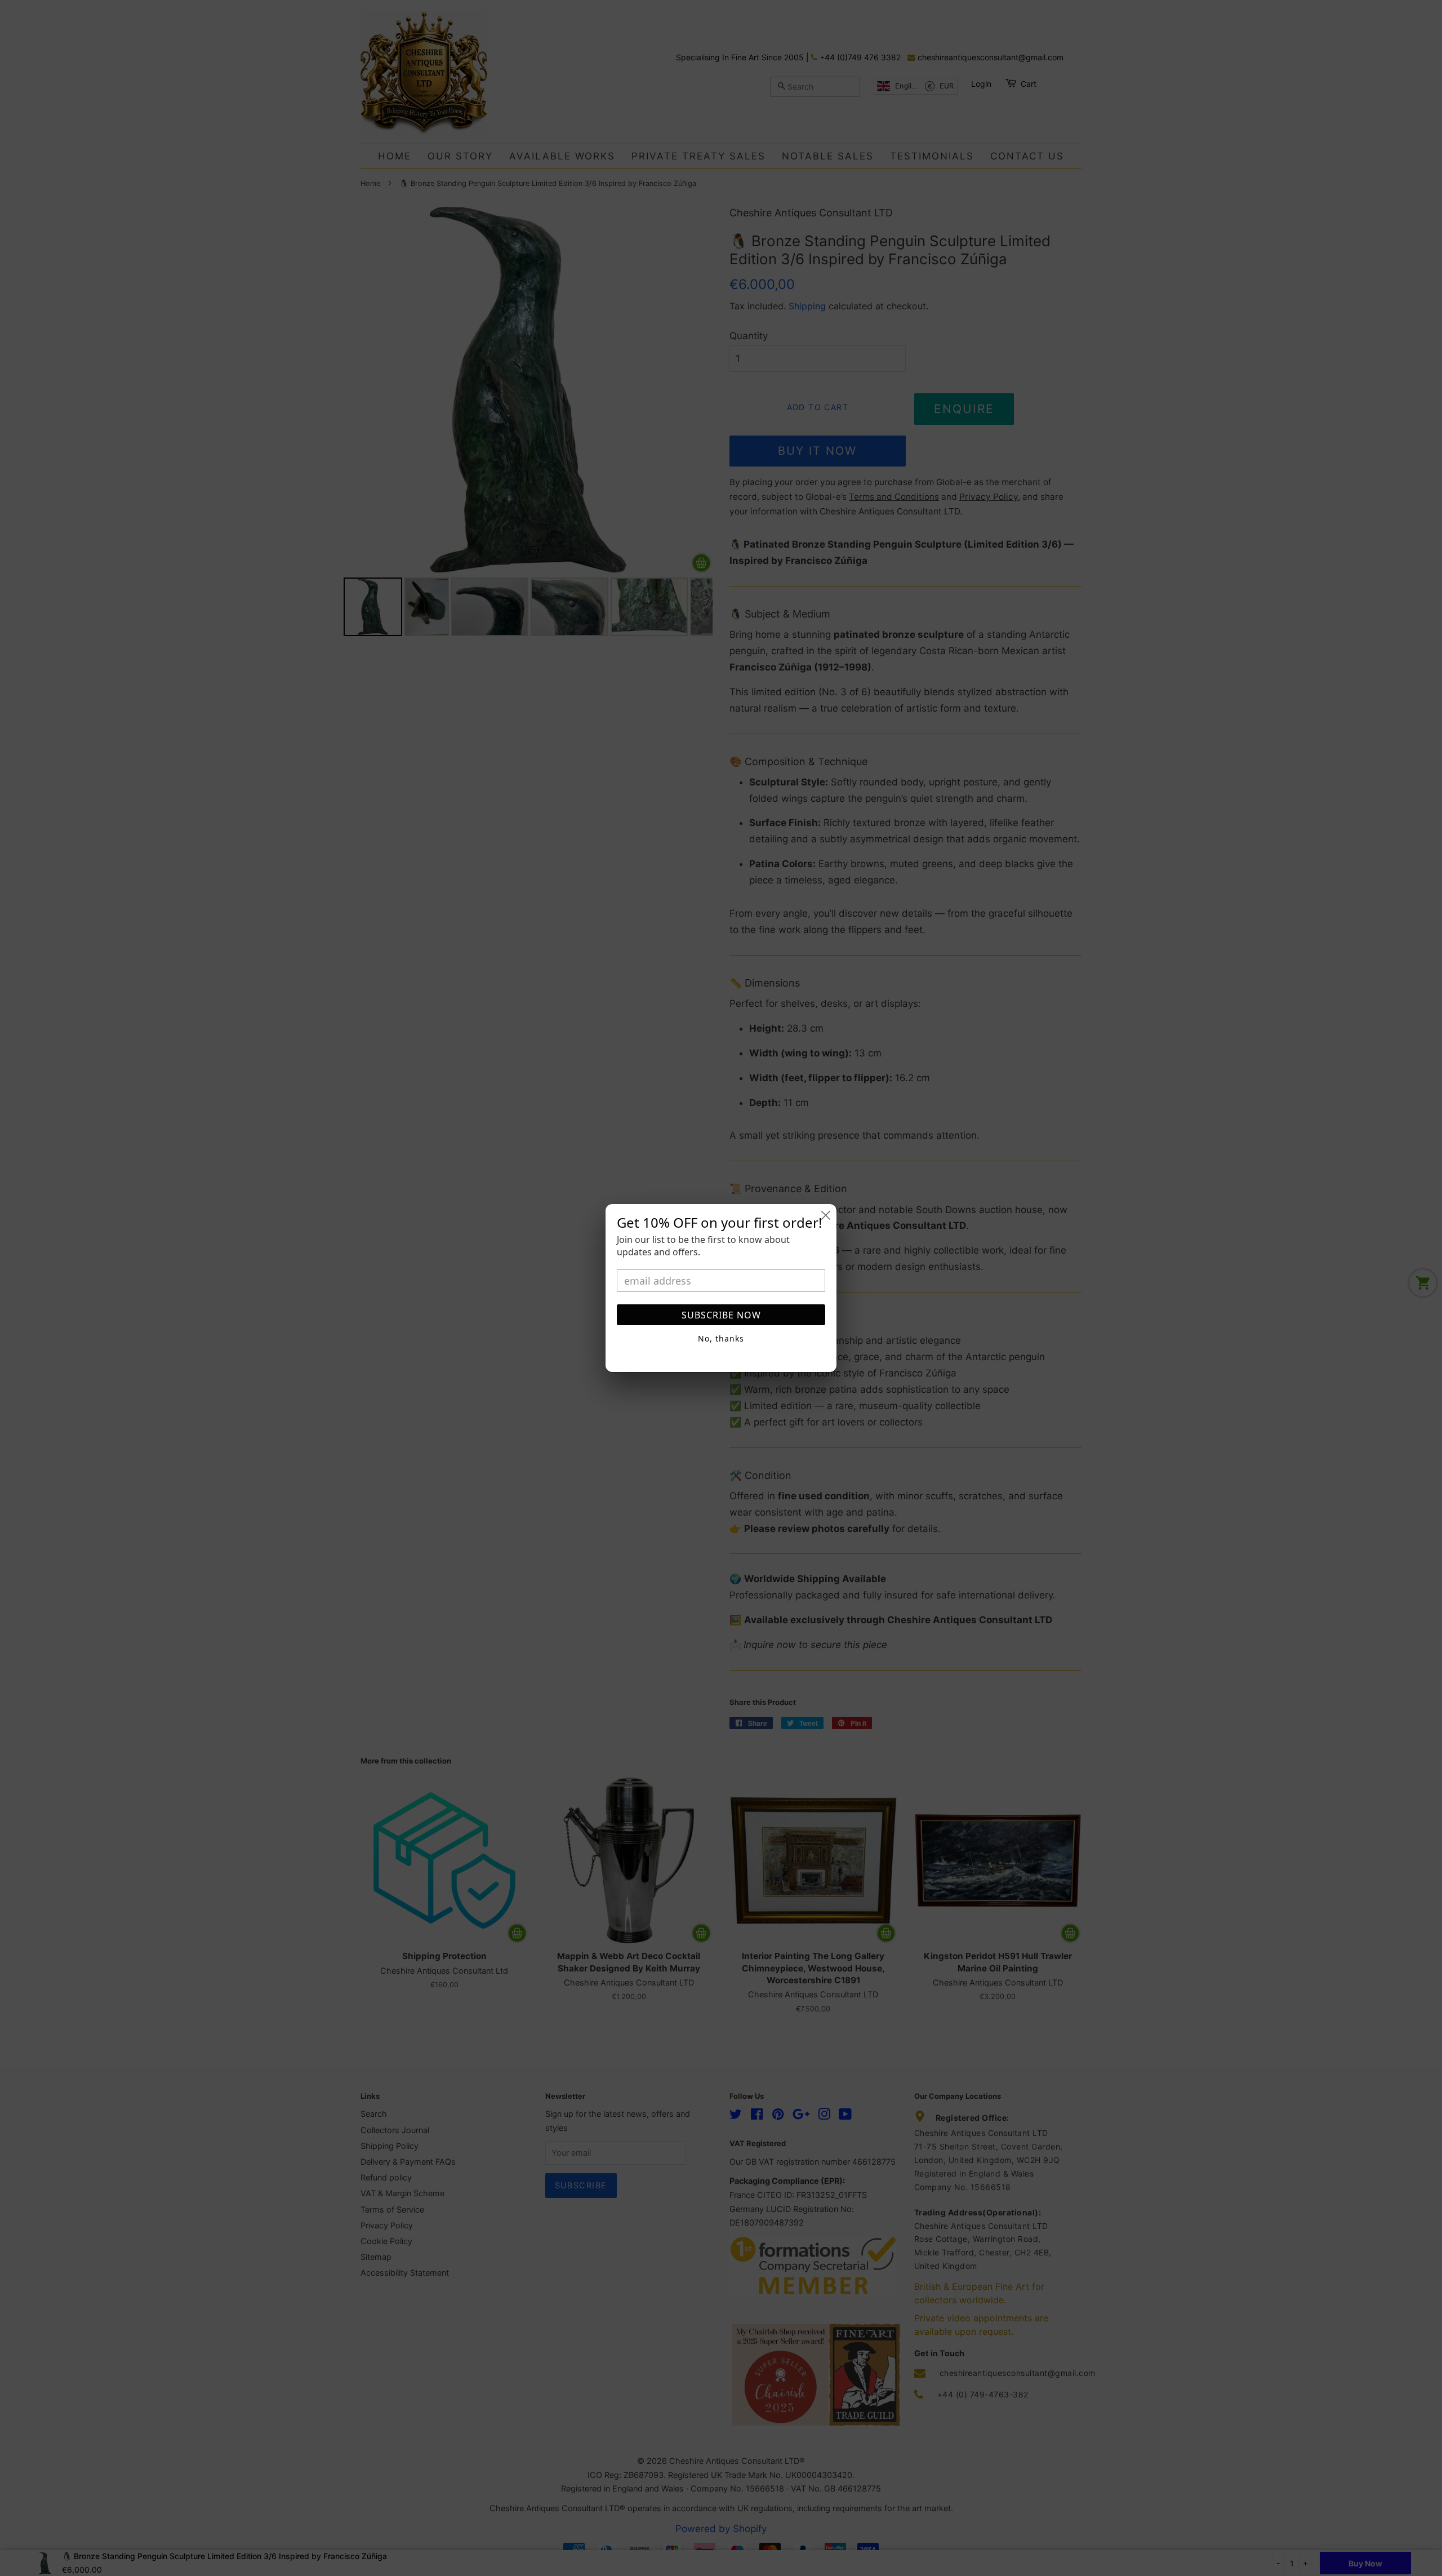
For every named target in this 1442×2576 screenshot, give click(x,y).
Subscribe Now (721, 1315)
